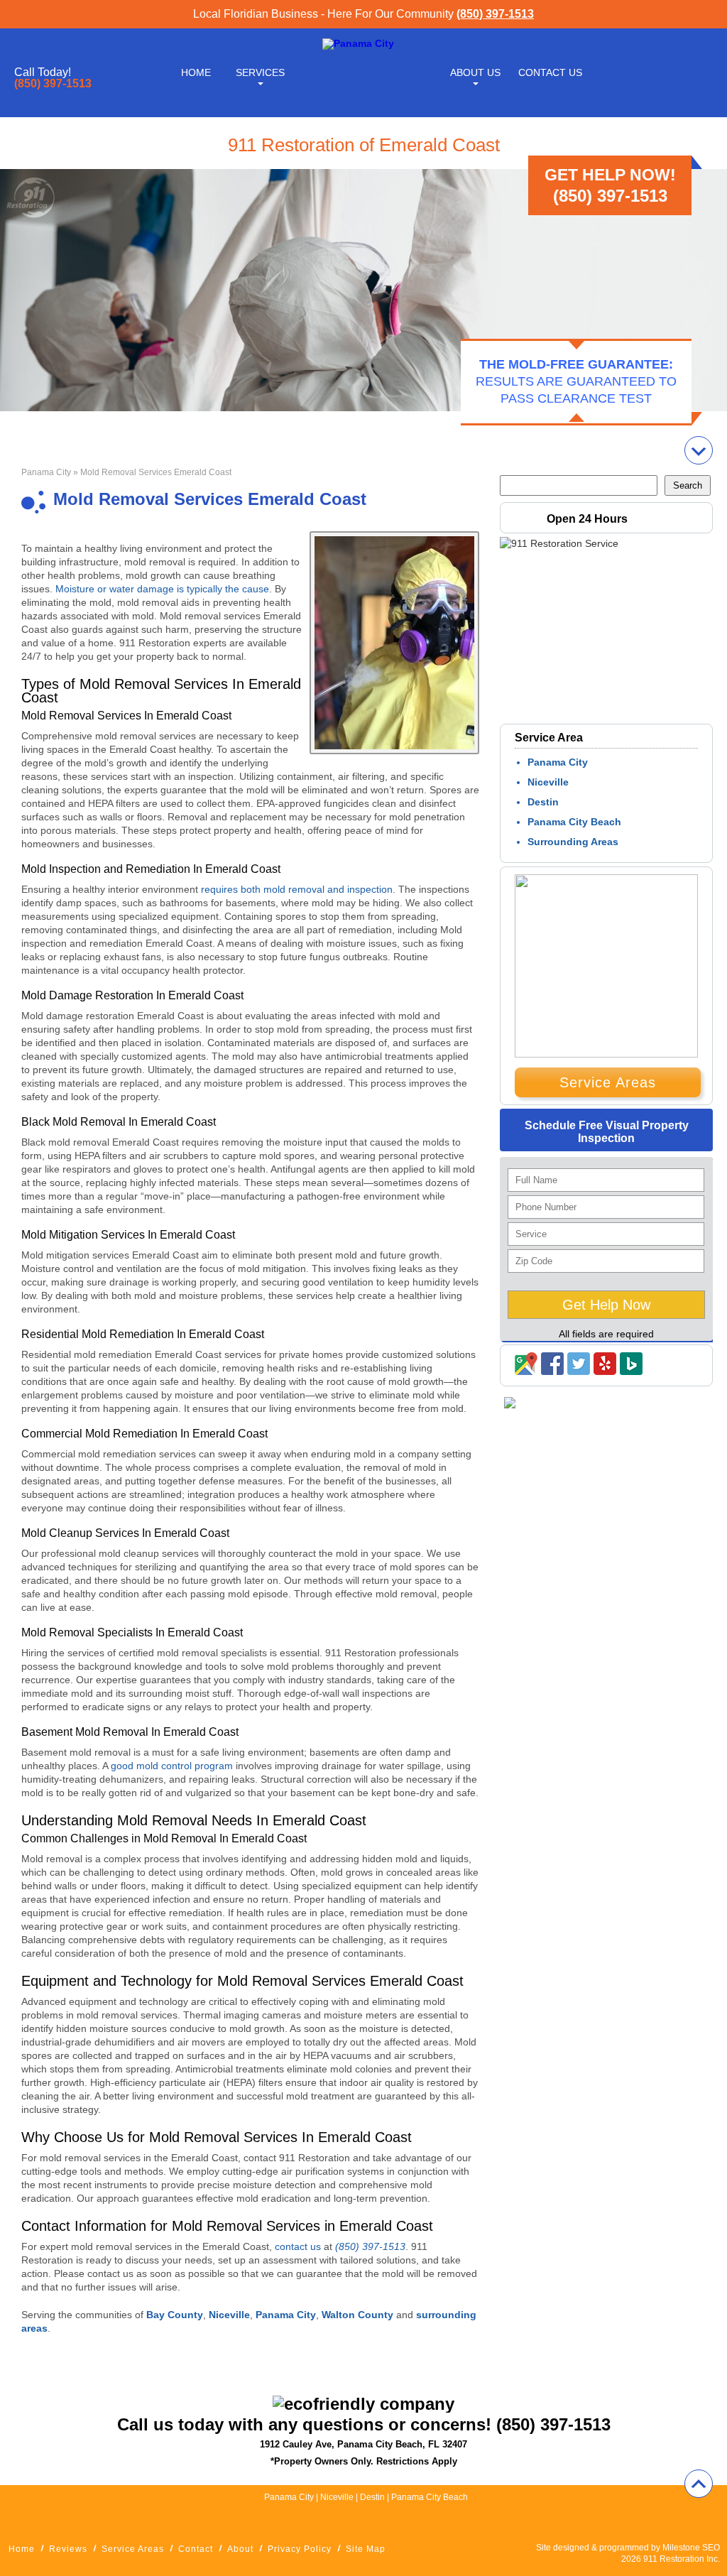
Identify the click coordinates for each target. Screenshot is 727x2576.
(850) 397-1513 (495, 14)
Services (260, 72)
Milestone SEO (691, 2548)
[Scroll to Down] (699, 450)
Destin (543, 802)
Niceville (548, 782)
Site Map (366, 2549)
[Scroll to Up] (699, 2484)
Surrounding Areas (573, 842)
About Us (475, 72)
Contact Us (550, 72)
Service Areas (608, 1082)
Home (196, 72)
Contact (196, 2549)
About (240, 2549)
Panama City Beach (574, 822)
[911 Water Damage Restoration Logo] (358, 43)
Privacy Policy (300, 2549)
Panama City (46, 472)
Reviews (68, 2549)
